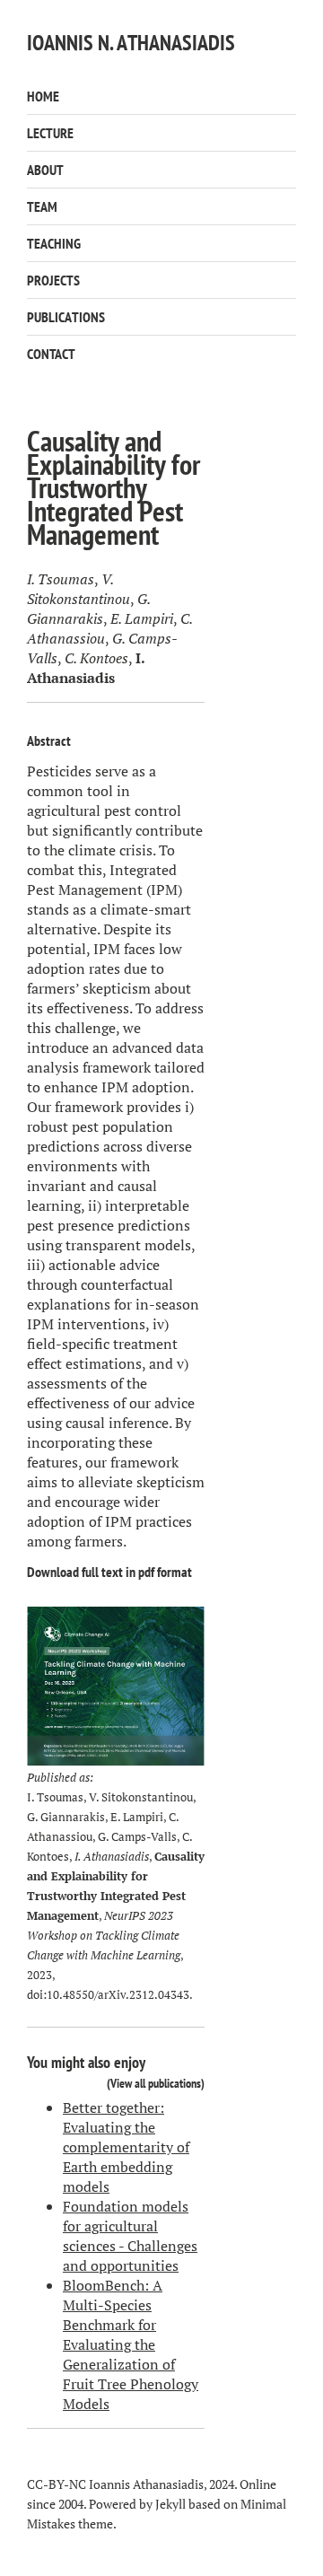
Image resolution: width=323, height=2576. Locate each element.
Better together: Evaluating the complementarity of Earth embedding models (126, 2147)
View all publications (156, 2083)
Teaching (54, 243)
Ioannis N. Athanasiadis (131, 43)
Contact (51, 354)
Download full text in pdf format (109, 1572)
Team (42, 206)
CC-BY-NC (57, 2484)
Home (43, 96)
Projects (53, 280)
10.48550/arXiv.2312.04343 (118, 1995)
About (45, 170)
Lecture (50, 133)
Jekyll (170, 2504)
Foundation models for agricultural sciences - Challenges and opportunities (130, 2236)
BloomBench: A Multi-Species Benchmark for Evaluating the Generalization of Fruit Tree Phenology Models (131, 2344)
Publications (66, 317)
